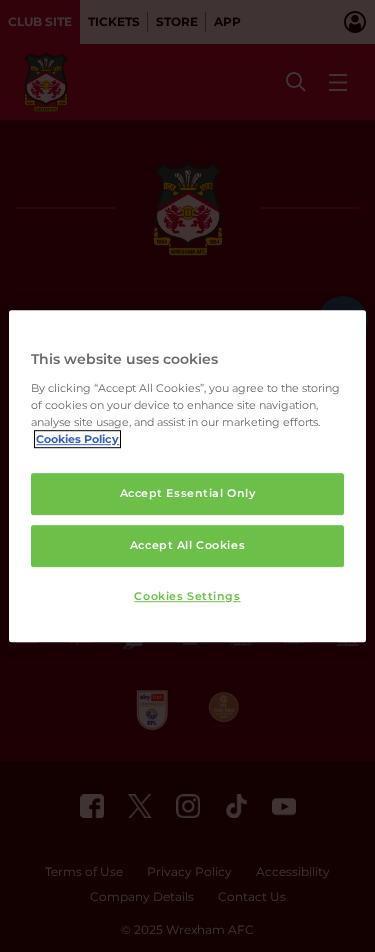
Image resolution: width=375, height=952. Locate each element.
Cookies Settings (187, 596)
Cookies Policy (77, 439)
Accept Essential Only (188, 493)
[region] (187, 476)
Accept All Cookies (187, 545)
